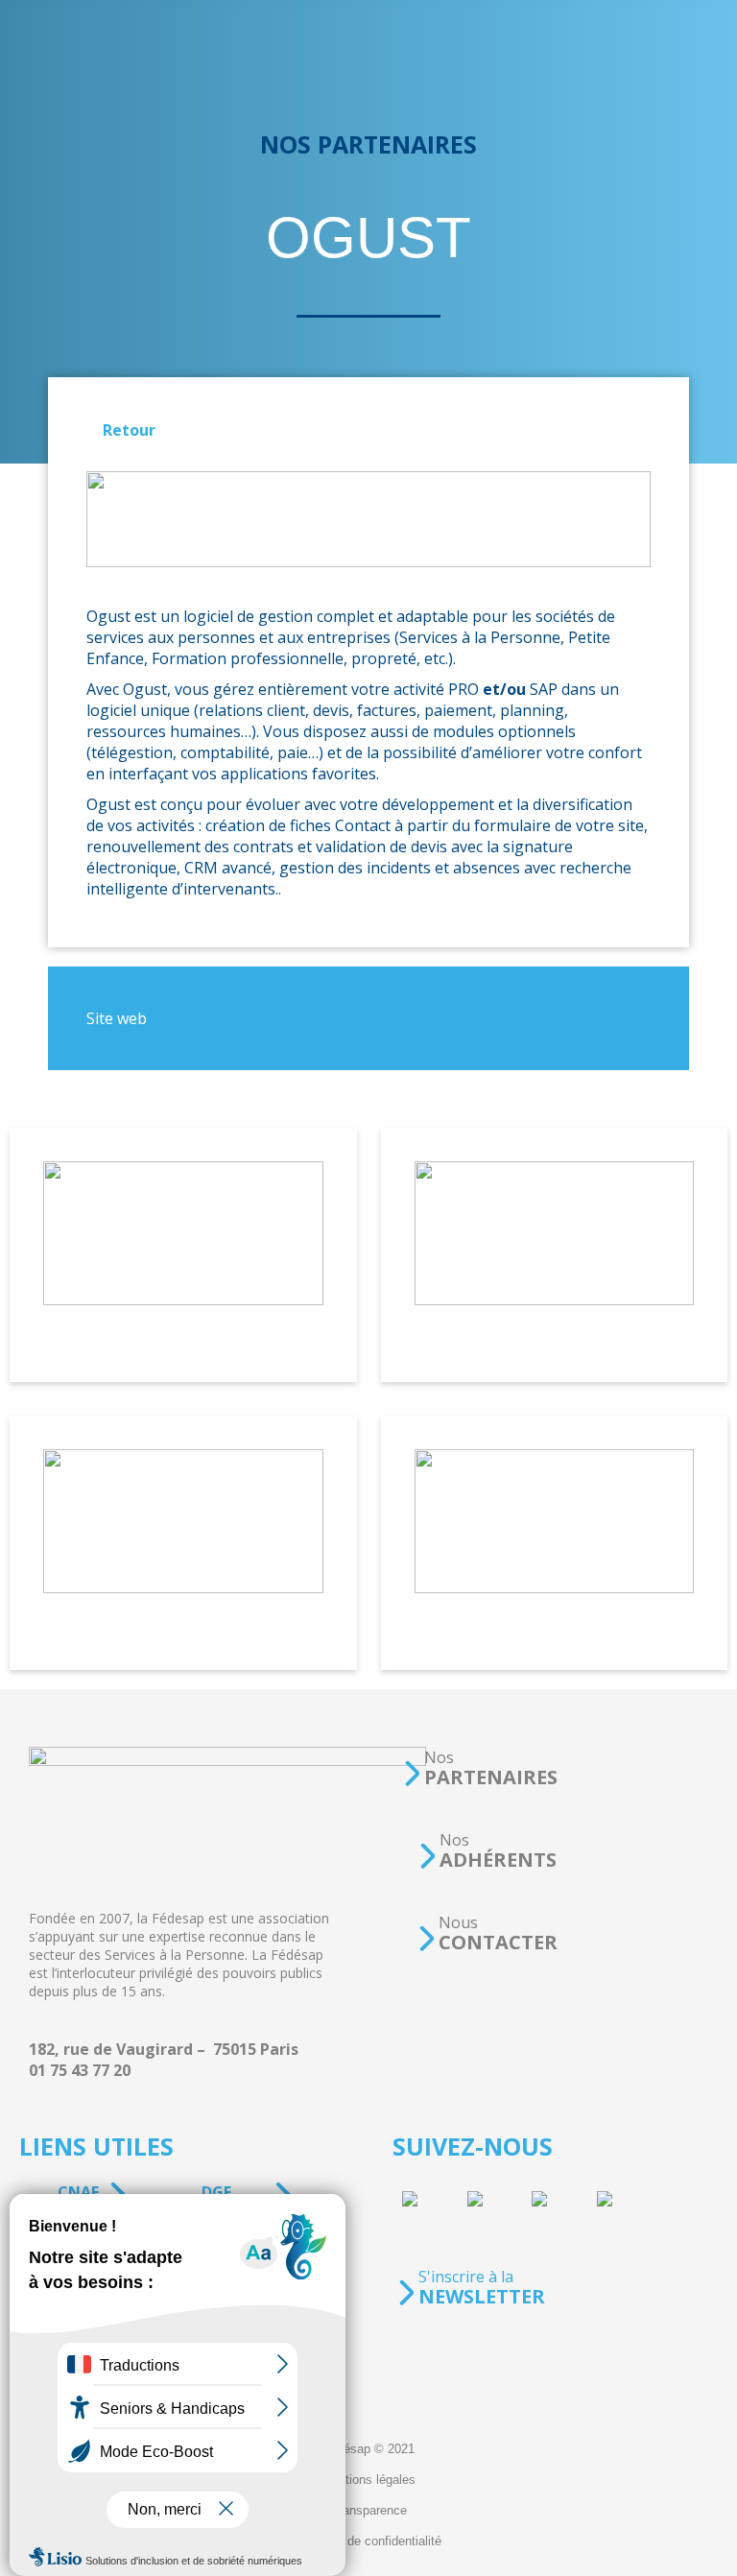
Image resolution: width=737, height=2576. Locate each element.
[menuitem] (368, 2449)
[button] (480, 1768)
